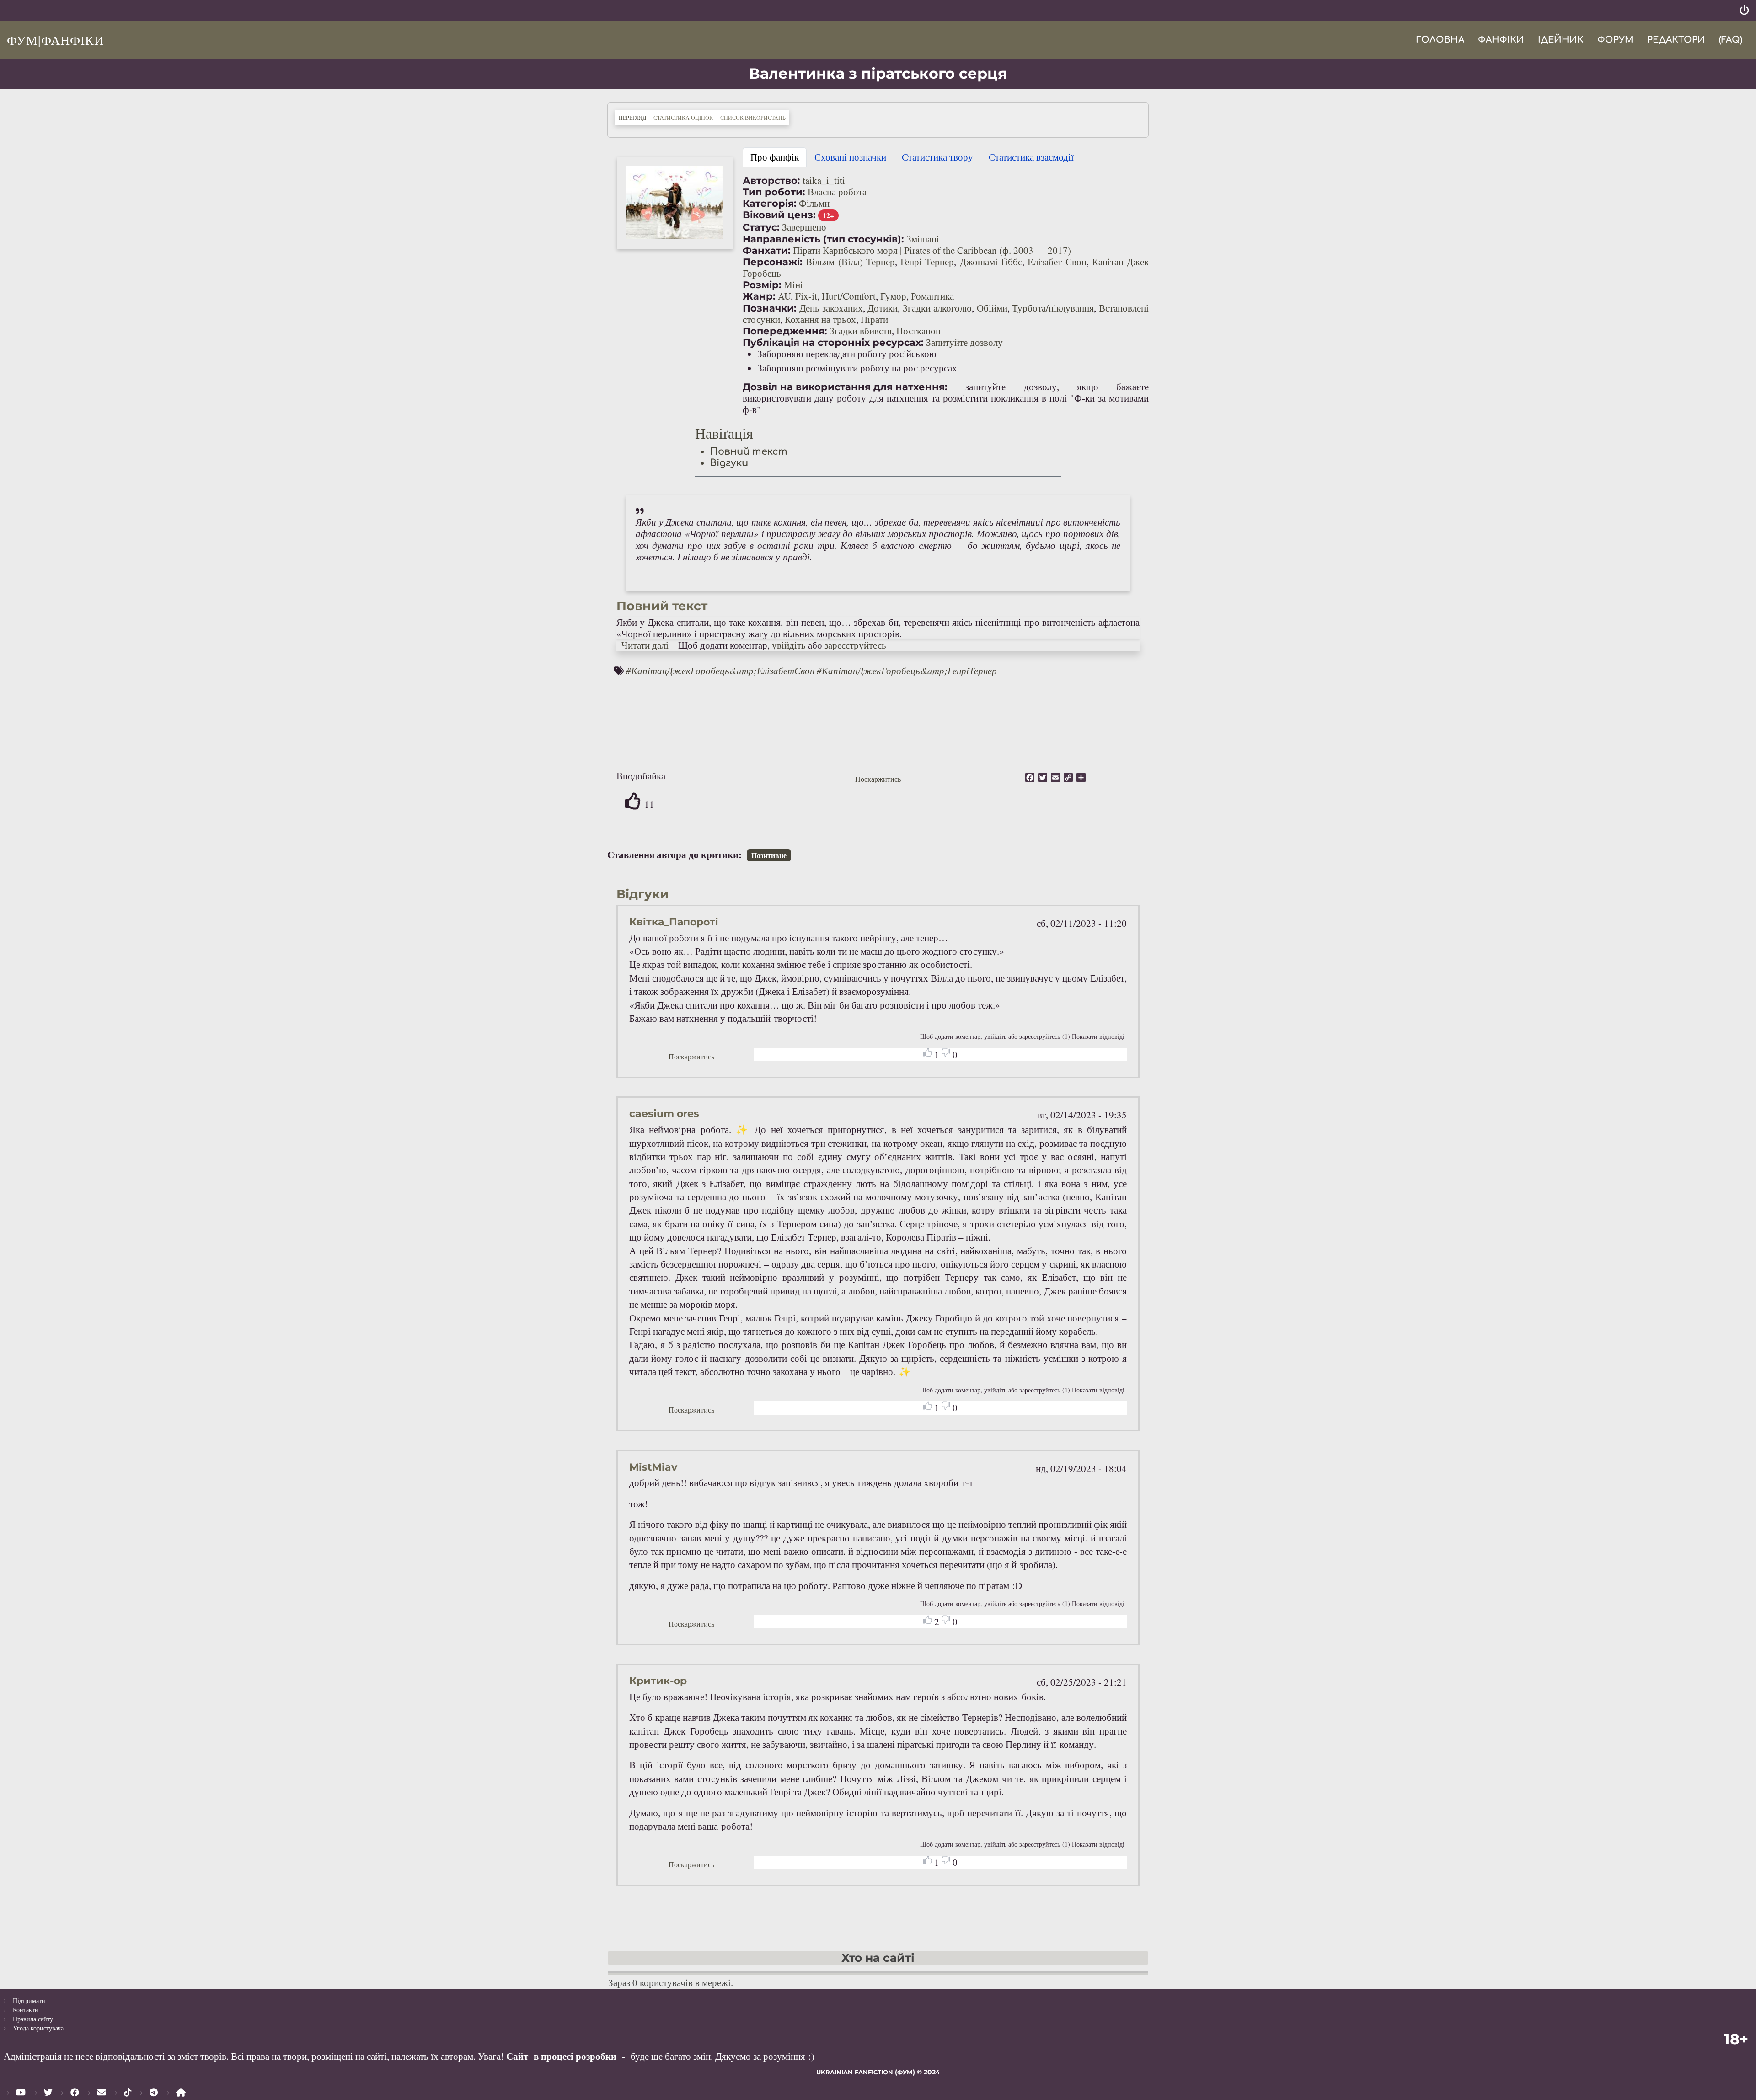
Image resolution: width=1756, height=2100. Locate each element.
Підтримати (29, 2001)
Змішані (923, 239)
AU (784, 296)
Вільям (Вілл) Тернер (850, 262)
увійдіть (789, 645)
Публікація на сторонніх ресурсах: (833, 342)
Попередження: (785, 331)
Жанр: (759, 296)
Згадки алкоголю (937, 308)
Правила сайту (33, 2019)
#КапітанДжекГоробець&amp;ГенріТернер (907, 671)
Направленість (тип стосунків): (823, 239)
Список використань (753, 118)
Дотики (883, 308)
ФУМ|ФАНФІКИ (55, 40)
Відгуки (729, 463)
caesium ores (664, 1114)
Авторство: (771, 180)
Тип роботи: (774, 192)
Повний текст (749, 451)
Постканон (918, 331)
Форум (1615, 40)
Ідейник (1561, 40)
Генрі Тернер (927, 262)
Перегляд (634, 117)
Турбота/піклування (1053, 308)
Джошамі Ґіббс (991, 262)
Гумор (893, 296)
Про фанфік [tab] (775, 157)
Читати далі (645, 645)
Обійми (992, 308)
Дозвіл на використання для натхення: (845, 387)
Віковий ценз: (779, 215)
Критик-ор (658, 1681)
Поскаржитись (878, 779)
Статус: (761, 227)
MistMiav (653, 1467)
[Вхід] (1744, 10)
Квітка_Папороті (674, 922)
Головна (1440, 40)
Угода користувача (38, 2028)
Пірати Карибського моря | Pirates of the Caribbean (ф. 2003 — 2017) (932, 250)
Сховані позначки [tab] (850, 157)
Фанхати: (767, 250)
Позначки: (770, 308)
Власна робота (837, 192)
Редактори (1676, 40)
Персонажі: (773, 262)
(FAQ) (1731, 40)
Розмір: (762, 285)
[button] (675, 203)
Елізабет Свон (1057, 262)
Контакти (26, 2010)
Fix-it (806, 296)
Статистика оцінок (683, 118)
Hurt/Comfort (849, 296)
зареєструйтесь (855, 645)
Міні (793, 285)
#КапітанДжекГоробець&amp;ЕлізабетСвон (720, 671)
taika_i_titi (824, 180)
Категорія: (770, 203)
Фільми (814, 203)
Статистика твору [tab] (937, 157)
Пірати (874, 319)
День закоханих (831, 308)
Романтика (932, 296)
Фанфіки (1501, 40)
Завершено (804, 227)
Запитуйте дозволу (964, 342)
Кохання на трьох (820, 319)
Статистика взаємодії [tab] (1031, 157)
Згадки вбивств (861, 331)
